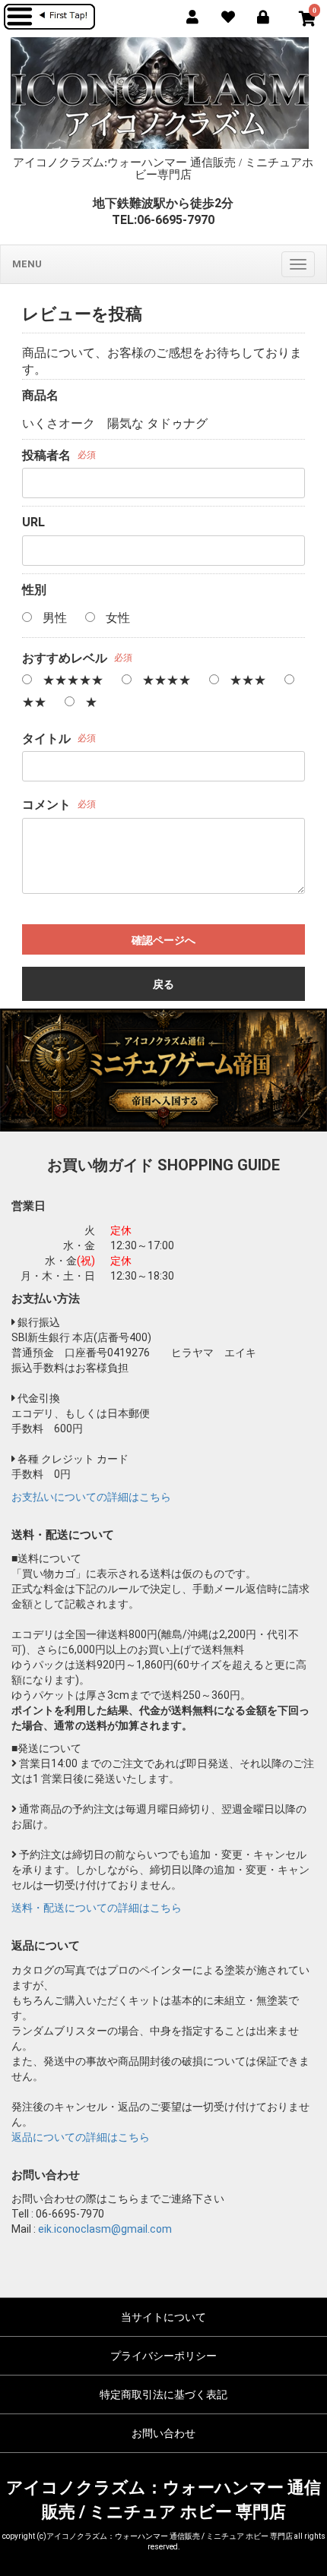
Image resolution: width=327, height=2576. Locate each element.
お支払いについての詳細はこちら (91, 1497)
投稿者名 (46, 455)
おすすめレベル (65, 658)
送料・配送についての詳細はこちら (97, 1908)
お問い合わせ (163, 2433)
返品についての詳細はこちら (81, 2137)
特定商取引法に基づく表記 (163, 2394)
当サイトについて (163, 2317)
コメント (46, 805)
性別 (34, 590)
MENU (27, 264)
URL (33, 522)
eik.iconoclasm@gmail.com (105, 2229)
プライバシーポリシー (163, 2356)
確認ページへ (163, 940)
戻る (163, 984)
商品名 (40, 395)
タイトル (46, 739)
